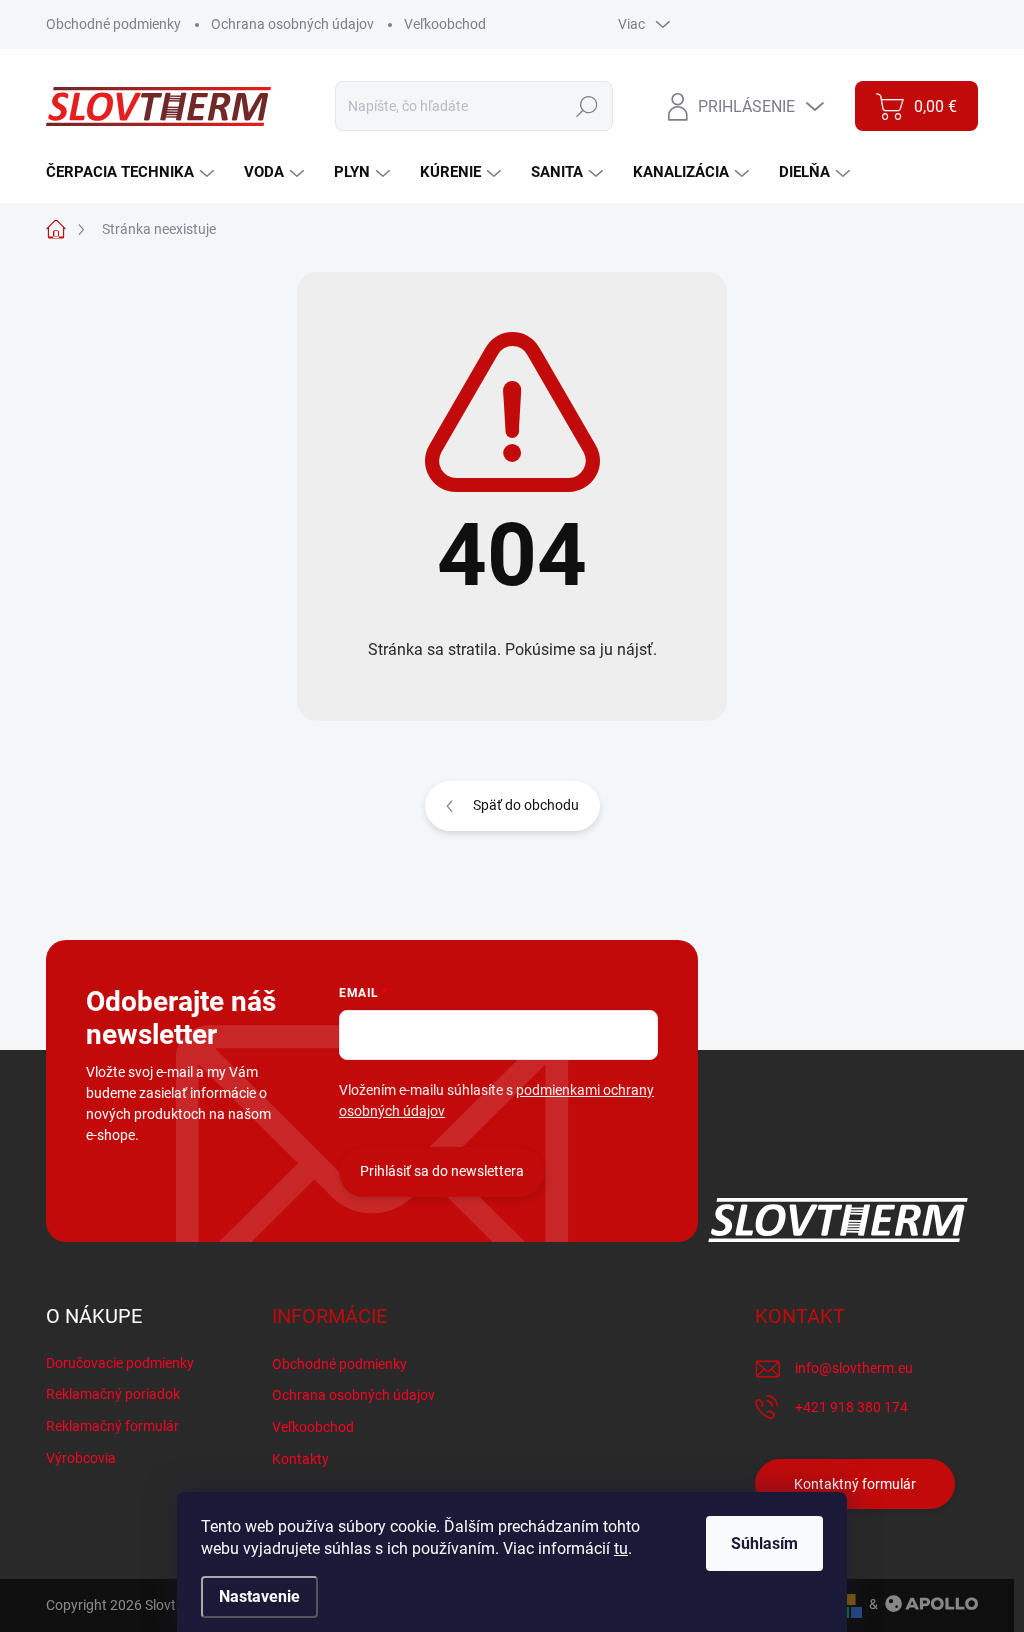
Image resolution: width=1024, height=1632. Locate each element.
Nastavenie (259, 1596)
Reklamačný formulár (112, 1426)
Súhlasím (764, 1543)
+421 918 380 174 (851, 1407)
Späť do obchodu (526, 805)
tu (621, 1548)
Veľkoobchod (445, 24)
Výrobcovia (81, 1458)
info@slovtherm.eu (854, 1368)
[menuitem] (132, 172)
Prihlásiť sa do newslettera (442, 1171)
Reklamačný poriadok (113, 1394)
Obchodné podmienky (113, 24)
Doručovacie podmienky (120, 1363)
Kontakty (300, 1459)
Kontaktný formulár (855, 1484)
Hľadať (587, 106)
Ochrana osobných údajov (292, 24)
